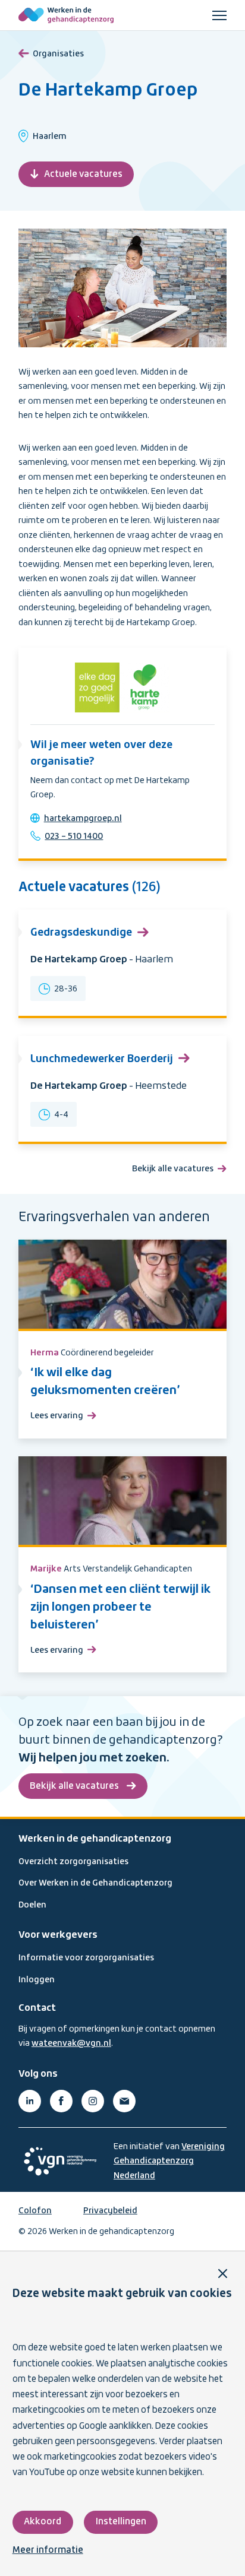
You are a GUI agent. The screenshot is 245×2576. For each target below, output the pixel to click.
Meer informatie (48, 2550)
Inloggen (37, 1980)
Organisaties (58, 54)
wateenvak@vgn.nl (71, 2043)
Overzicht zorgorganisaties (73, 1862)
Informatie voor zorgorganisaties (86, 1958)
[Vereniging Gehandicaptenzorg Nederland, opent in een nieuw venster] (60, 2161)
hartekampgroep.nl (83, 819)
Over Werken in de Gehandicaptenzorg (95, 1883)
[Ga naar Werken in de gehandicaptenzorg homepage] (66, 15)
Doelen (32, 1905)
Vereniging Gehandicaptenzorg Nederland (169, 2161)
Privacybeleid (110, 2211)
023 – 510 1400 (74, 837)
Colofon (35, 2211)
